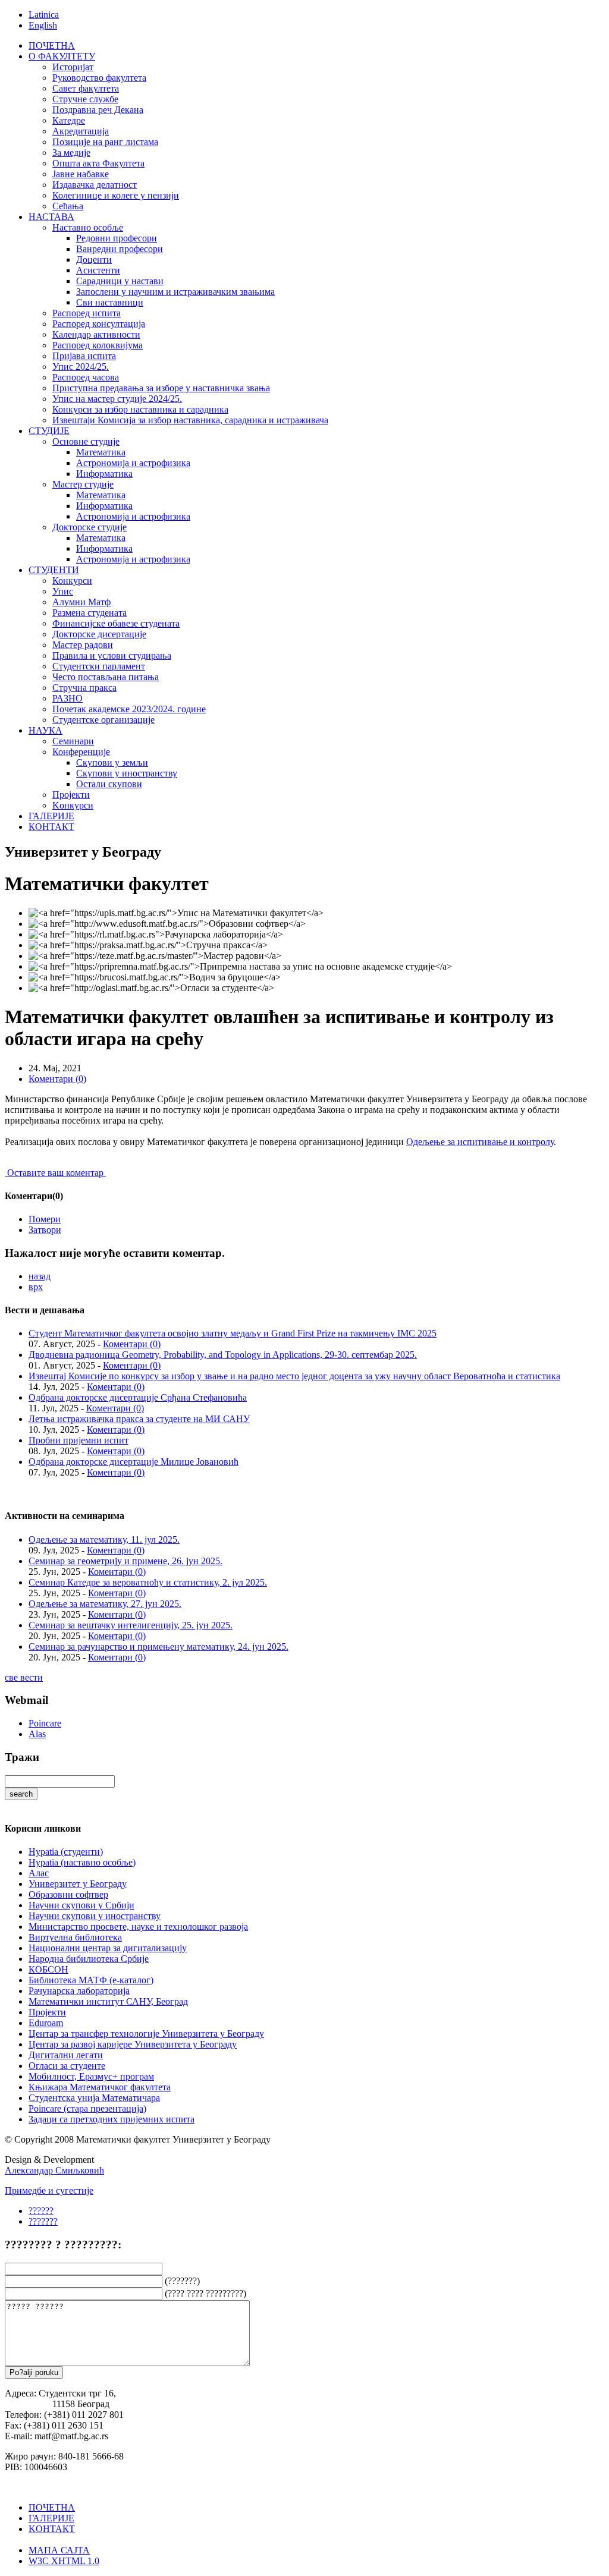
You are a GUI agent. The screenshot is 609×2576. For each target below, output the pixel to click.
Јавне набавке (81, 174)
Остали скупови (109, 784)
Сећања (68, 206)
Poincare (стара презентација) (87, 2108)
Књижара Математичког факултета (100, 2087)
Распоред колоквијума (98, 345)
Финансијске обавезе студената (116, 623)
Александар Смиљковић (54, 2170)
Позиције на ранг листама (105, 142)
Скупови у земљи (112, 762)
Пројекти (71, 795)
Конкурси (72, 581)
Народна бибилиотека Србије (89, 1959)
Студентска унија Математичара (94, 2098)
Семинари (73, 741)
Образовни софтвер (68, 1894)
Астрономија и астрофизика (133, 463)
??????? (43, 2221)
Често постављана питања (106, 677)
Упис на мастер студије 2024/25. (117, 399)
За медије (71, 152)
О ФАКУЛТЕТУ (62, 56)
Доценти (94, 260)
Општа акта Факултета (98, 163)
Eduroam (46, 2023)
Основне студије (86, 441)
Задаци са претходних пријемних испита (112, 2119)
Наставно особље (88, 227)
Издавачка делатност (95, 185)
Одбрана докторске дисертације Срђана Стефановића (138, 1397)
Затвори (45, 1230)
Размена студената (90, 613)
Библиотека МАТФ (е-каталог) (91, 1980)
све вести (24, 1677)
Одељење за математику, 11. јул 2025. (104, 1539)
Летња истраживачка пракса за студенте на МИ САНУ (139, 1419)
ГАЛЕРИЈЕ (51, 816)
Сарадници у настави (120, 281)
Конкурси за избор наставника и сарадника (140, 409)
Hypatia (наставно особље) (82, 1862)
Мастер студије (83, 484)
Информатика (104, 474)
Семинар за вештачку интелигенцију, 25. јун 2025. (131, 1625)
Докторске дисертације (99, 634)
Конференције (81, 752)
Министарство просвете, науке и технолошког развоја (138, 1927)
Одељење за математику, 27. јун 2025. (105, 1604)
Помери (45, 1219)
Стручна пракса (84, 688)
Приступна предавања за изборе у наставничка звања (161, 388)
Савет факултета (86, 88)
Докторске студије (90, 527)
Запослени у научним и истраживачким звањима (175, 292)
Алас (39, 1873)
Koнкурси (73, 805)
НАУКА (45, 730)
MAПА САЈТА (59, 2550)
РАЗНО (68, 698)
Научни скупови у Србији (81, 1905)
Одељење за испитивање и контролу (480, 1142)
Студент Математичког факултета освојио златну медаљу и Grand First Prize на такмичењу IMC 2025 (233, 1333)
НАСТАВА (51, 217)
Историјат (73, 67)
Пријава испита (84, 356)
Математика (101, 452)
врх (36, 1287)
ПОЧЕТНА (52, 45)
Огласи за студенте (67, 2066)
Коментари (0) (57, 1079)
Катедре (69, 120)
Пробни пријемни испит (79, 1440)
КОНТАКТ (51, 827)
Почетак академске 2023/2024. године (129, 709)
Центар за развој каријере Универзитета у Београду (133, 2044)
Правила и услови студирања (112, 655)
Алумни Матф (81, 602)
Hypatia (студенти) (66, 1852)
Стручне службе (85, 99)
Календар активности (96, 334)
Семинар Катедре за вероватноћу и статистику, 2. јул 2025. (148, 1582)
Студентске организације (103, 720)
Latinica (44, 15)
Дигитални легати (66, 2055)
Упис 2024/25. (81, 367)
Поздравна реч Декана (98, 110)
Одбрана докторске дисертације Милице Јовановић (134, 1462)
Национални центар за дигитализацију (108, 1948)
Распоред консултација (99, 324)
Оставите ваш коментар (55, 1173)
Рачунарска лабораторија (79, 1991)
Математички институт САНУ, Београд (108, 2001)
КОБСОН (48, 1969)
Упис (63, 591)
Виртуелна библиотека (75, 1937)
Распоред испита (87, 313)
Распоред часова (86, 377)
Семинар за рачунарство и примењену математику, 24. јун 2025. (158, 1646)
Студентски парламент (99, 666)
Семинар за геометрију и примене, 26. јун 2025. (125, 1561)
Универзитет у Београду (78, 1884)
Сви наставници (110, 302)
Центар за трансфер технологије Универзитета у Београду (146, 2034)
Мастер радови (83, 645)
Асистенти (98, 270)
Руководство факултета (99, 78)
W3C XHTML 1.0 (64, 2561)
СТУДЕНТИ (54, 570)
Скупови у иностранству (127, 773)
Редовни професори (117, 238)
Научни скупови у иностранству (95, 1916)
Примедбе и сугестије (49, 2190)
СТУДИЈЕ (49, 431)
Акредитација (81, 131)
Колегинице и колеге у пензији (116, 195)
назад (40, 1276)
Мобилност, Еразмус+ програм (91, 2076)
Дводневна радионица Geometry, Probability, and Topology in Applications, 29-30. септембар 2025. (223, 1355)
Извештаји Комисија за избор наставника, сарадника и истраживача (190, 420)
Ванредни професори (120, 249)
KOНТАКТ (52, 2529)
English (43, 25)
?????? (41, 2211)
